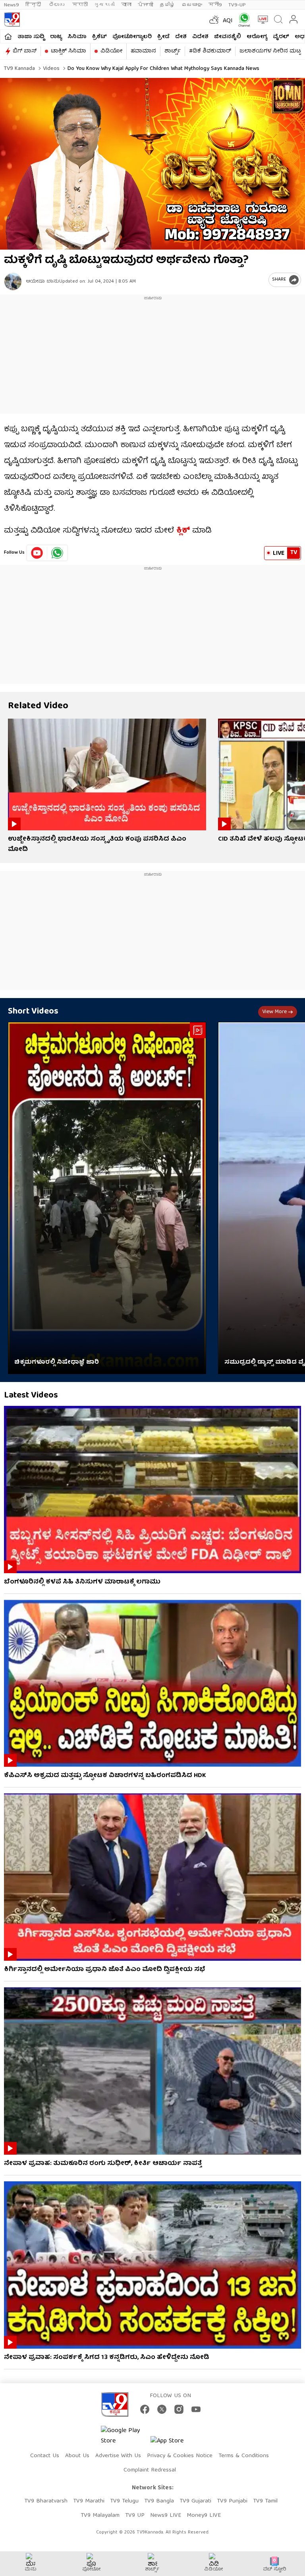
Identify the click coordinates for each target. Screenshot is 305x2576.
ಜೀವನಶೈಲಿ (228, 37)
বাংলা (126, 5)
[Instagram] (179, 2409)
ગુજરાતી (104, 5)
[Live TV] (261, 19)
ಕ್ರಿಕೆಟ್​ (99, 37)
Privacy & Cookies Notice (180, 2456)
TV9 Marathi (89, 2501)
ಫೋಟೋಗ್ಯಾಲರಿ (132, 37)
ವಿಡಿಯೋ (111, 51)
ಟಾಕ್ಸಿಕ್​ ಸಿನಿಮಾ (69, 51)
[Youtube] (37, 553)
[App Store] (174, 2443)
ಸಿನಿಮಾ (77, 37)
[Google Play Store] (125, 2436)
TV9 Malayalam (100, 2516)
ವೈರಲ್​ (281, 37)
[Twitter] (162, 2409)
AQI (228, 21)
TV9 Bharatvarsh (46, 2501)
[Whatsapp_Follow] (57, 553)
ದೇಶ (181, 37)
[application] (152, 164)
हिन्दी (34, 5)
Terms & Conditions (244, 2456)
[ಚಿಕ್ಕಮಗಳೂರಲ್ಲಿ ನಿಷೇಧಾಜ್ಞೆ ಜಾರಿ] (107, 1198)
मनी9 (215, 5)
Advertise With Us (118, 2456)
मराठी (80, 5)
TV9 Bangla (159, 2501)
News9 (12, 5)
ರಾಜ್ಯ (56, 37)
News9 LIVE (166, 2516)
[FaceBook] (145, 2409)
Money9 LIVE (204, 2516)
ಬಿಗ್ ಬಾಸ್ (25, 51)
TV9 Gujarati (195, 2501)
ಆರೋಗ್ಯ (257, 37)
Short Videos (33, 1012)
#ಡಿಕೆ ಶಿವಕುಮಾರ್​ (210, 51)
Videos (50, 69)
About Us (77, 2456)
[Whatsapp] (242, 20)
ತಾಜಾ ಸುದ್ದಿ (31, 37)
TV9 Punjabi (232, 2501)
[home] (8, 37)
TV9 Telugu (124, 2501)
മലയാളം (192, 5)
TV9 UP (135, 2516)
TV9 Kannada (19, 69)
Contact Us (45, 2456)
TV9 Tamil (265, 2501)
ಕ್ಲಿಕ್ (183, 531)
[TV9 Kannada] (12, 19)
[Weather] (213, 19)
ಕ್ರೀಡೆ (163, 37)
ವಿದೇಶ (200, 37)
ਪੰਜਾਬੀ (146, 5)
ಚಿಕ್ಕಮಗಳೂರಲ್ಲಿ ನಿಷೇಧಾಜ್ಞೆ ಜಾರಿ (57, 1363)
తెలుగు (57, 5)
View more (274, 1012)
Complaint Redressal (150, 2470)
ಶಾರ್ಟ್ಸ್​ (173, 51)
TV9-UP (237, 5)
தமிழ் (167, 5)
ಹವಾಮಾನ (143, 51)
